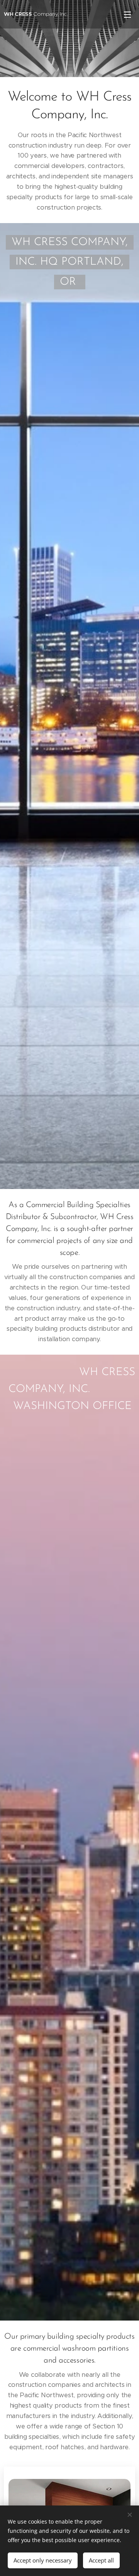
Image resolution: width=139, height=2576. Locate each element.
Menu (127, 14)
